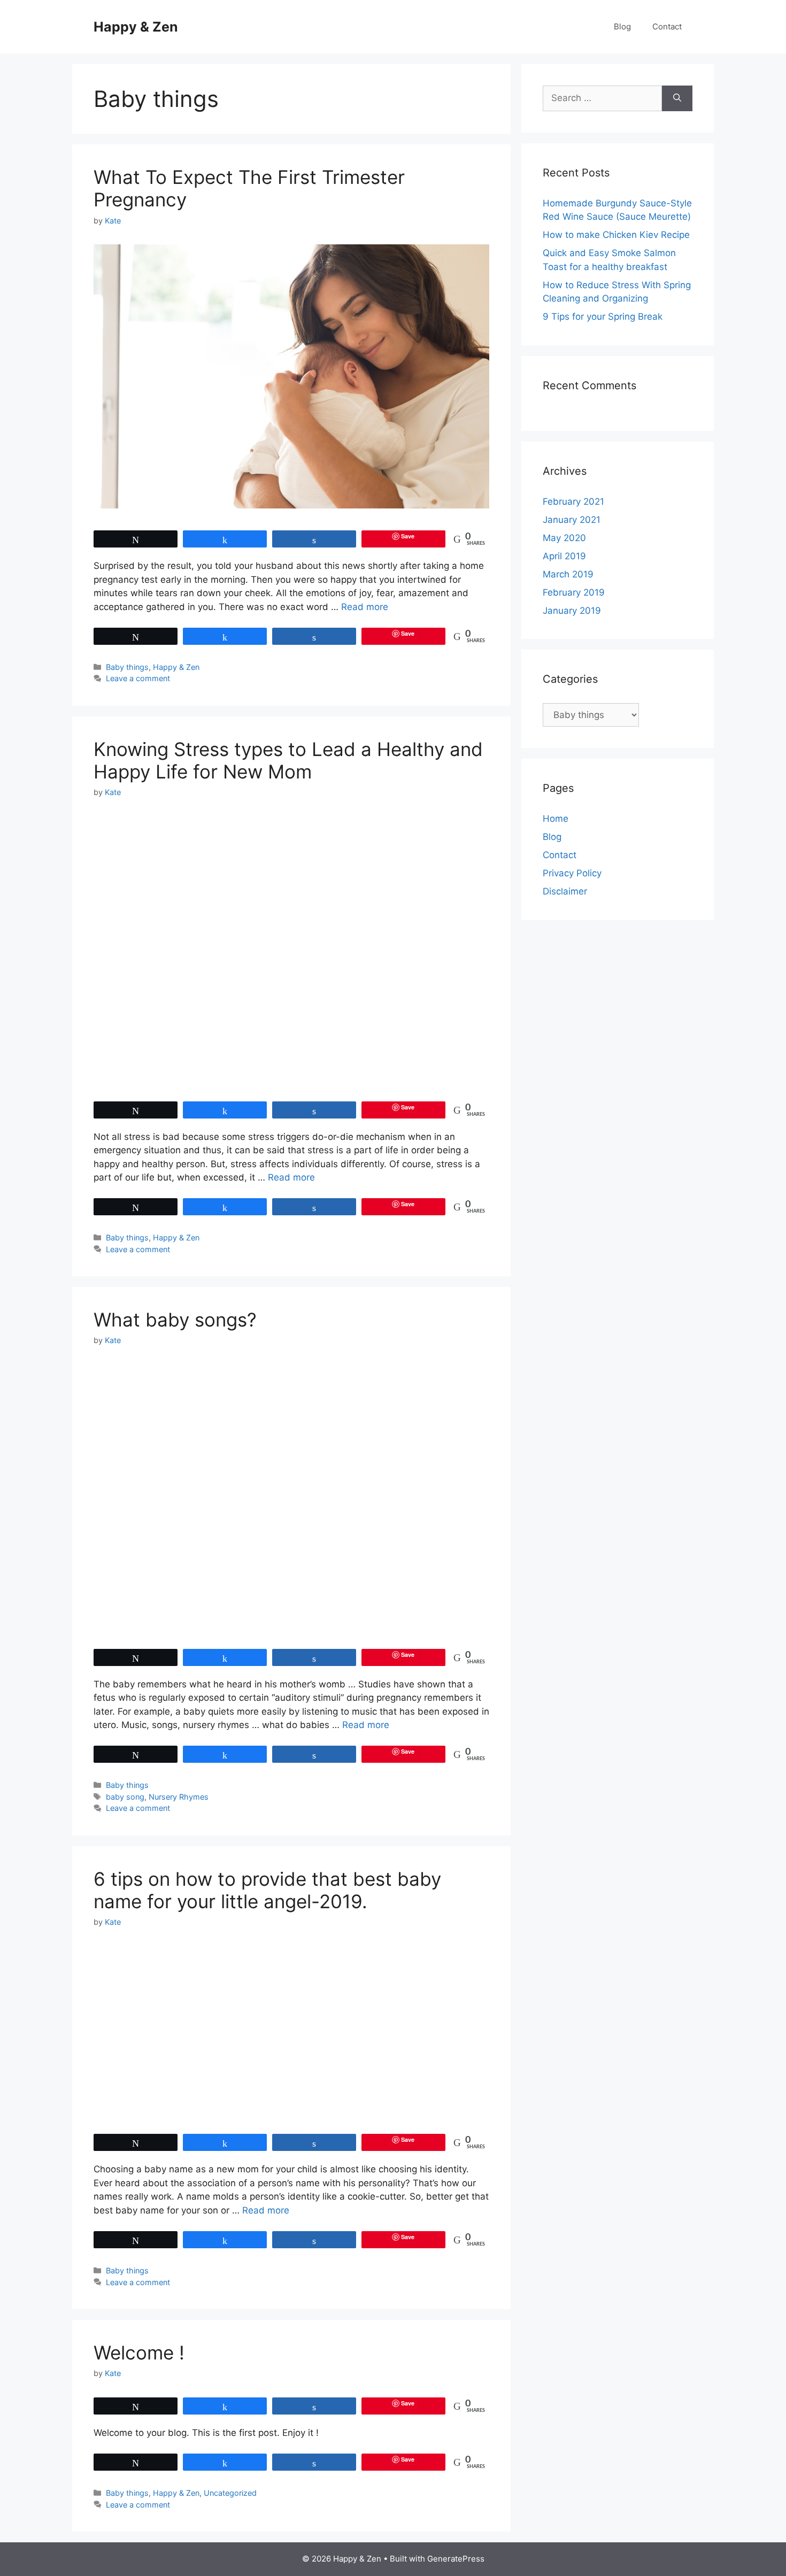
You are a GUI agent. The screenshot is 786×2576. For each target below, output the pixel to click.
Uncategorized (230, 2493)
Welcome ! (139, 2353)
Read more (365, 607)
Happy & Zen (136, 27)
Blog (622, 26)
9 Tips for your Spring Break (603, 317)
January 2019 (572, 611)
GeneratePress (456, 2559)
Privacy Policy (572, 873)
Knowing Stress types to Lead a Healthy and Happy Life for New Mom (288, 760)
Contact (667, 26)
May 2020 (564, 538)
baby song (125, 1797)
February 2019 (574, 592)
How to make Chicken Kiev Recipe (616, 235)
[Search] (677, 98)
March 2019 (568, 574)
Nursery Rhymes (179, 1797)
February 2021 (573, 502)
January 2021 (572, 520)
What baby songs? (175, 1320)
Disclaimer (565, 891)
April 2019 (564, 556)
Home (556, 819)
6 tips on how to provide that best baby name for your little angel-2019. (267, 1890)
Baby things (127, 667)
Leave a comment (138, 678)
